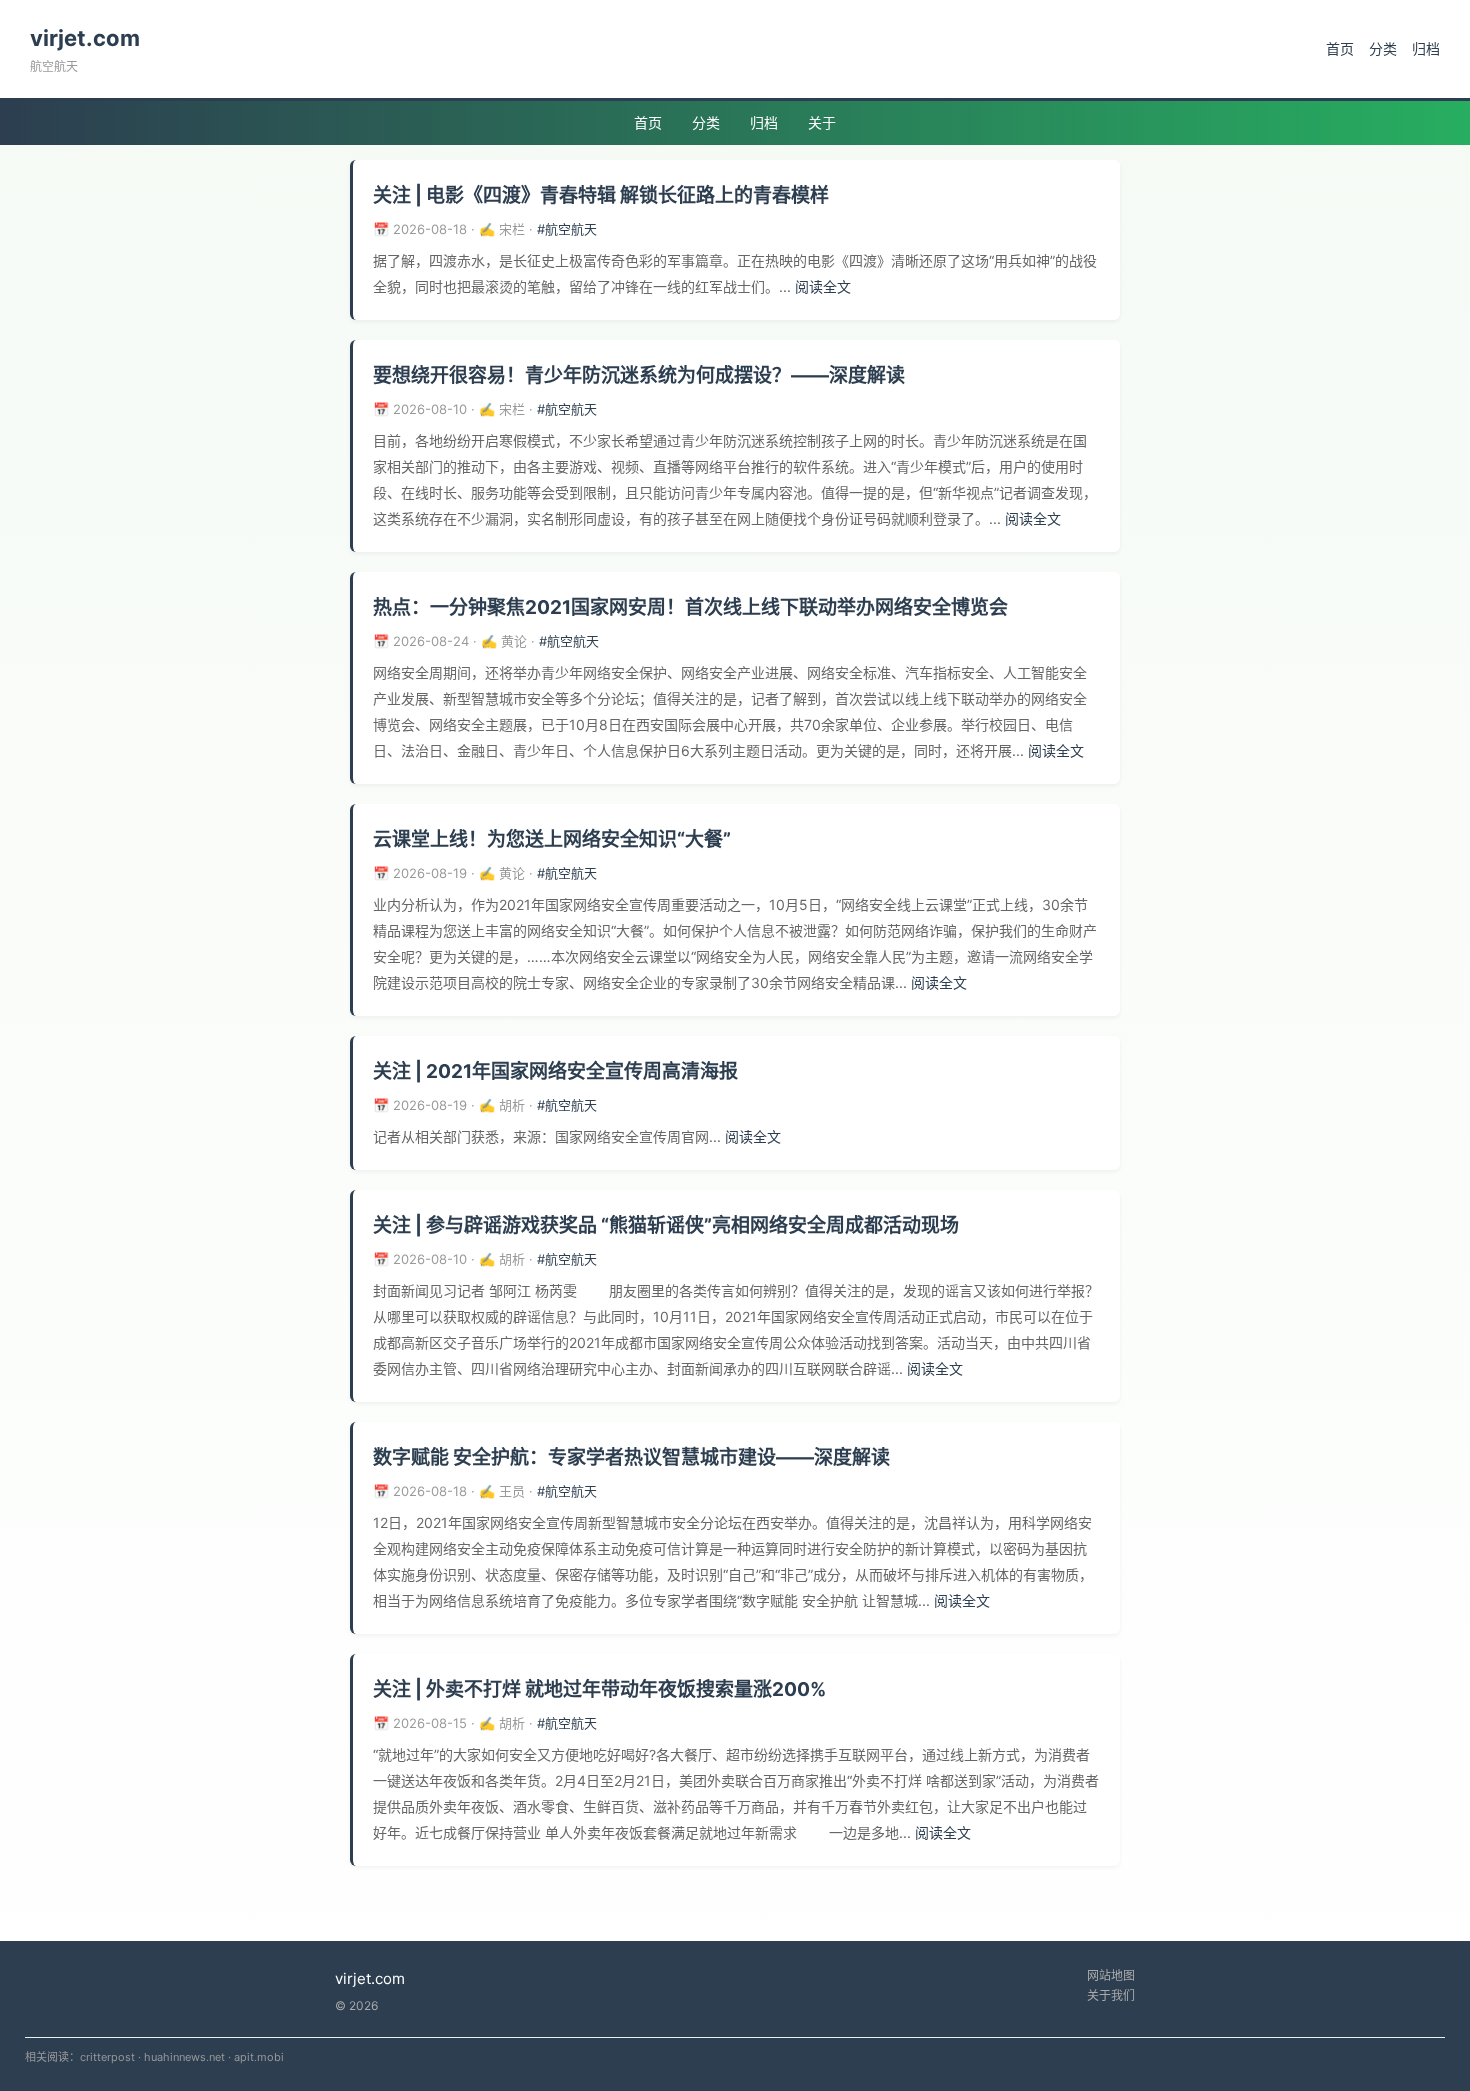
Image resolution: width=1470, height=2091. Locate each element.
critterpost (107, 2057)
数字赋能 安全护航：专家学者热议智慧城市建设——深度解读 (631, 1457)
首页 (1340, 48)
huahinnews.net (184, 2057)
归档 (1426, 48)
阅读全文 (823, 286)
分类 (1383, 48)
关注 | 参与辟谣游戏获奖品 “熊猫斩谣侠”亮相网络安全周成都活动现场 (666, 1225)
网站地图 (1111, 1975)
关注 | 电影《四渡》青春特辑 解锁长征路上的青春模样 (601, 195)
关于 (822, 122)
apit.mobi (259, 2057)
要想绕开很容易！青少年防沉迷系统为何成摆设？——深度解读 (639, 375)
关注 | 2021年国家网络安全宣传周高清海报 (555, 1071)
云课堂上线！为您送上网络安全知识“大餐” (552, 839)
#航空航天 (567, 229)
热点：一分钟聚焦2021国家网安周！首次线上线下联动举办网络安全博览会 (690, 607)
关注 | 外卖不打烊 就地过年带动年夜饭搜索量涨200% (599, 1689)
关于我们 (1111, 1995)
